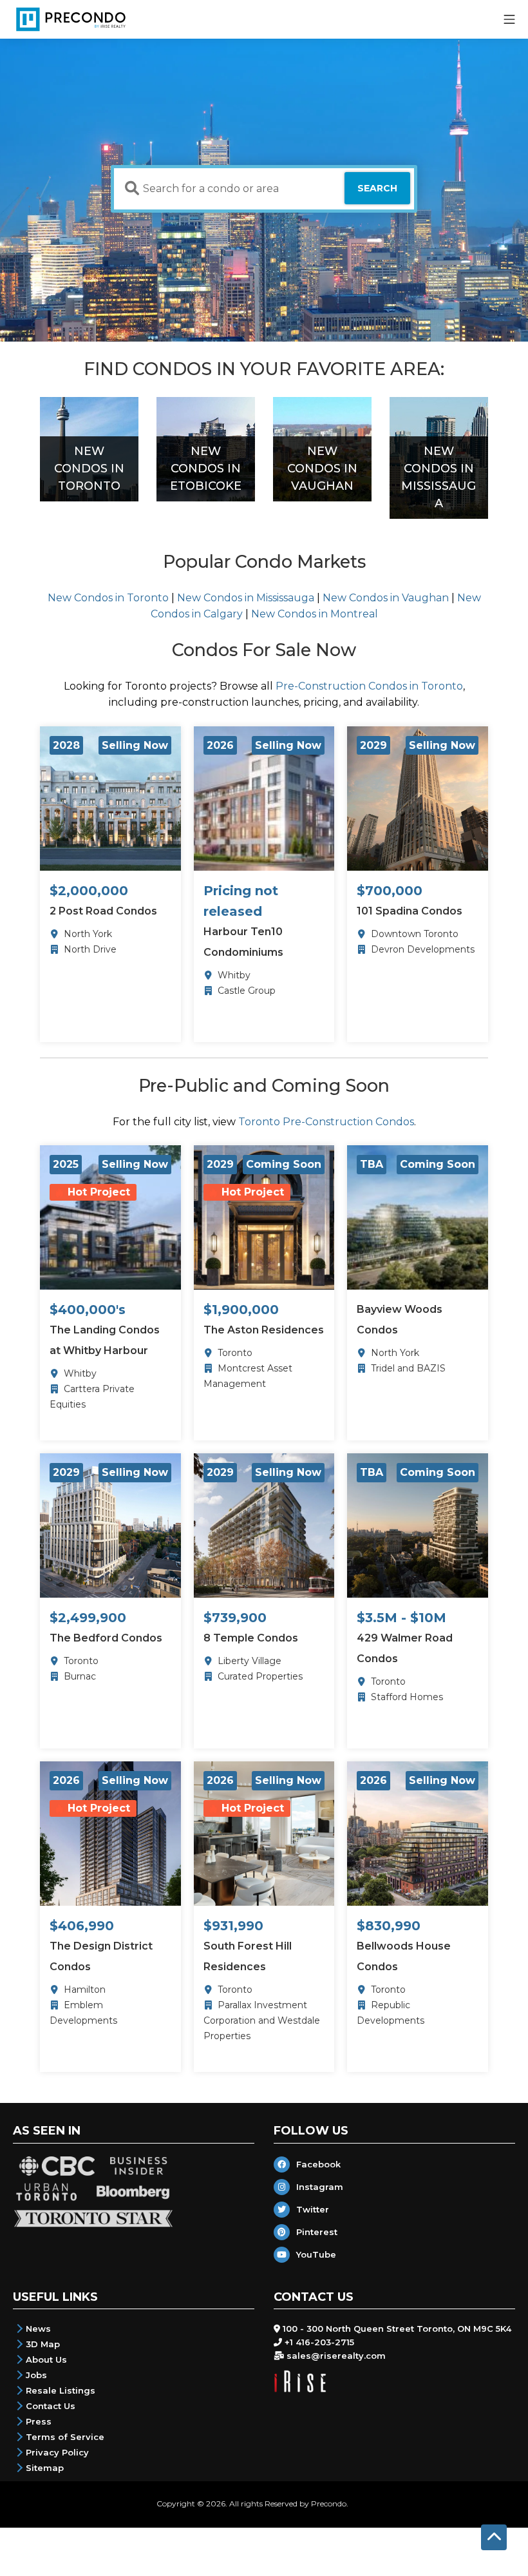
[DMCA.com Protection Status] (361, 2503)
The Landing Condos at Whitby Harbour (105, 1340)
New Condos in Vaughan (386, 598)
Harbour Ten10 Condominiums (243, 942)
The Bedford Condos (106, 1638)
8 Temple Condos (251, 1638)
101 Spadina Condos (410, 911)
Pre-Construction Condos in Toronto (369, 686)
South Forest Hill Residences (248, 1956)
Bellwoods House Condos (404, 1956)
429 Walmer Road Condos (405, 1648)
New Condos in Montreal (315, 614)
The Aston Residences (264, 1330)
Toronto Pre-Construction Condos (326, 1122)
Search (377, 188)
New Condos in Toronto (108, 598)
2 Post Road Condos (103, 911)
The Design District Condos (101, 1956)
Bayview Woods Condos (400, 1320)
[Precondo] (71, 19)
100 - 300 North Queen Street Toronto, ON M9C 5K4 (397, 2329)
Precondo (329, 2503)
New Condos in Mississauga (246, 598)
